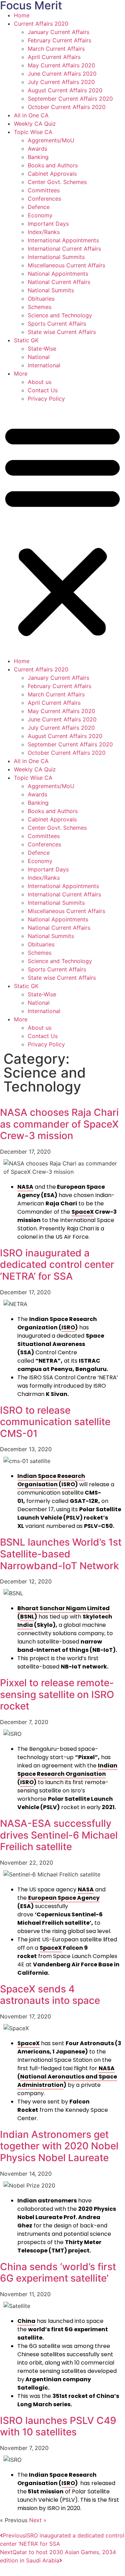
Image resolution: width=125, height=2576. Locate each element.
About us (40, 382)
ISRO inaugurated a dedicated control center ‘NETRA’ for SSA (57, 1265)
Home (22, 15)
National (39, 357)
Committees (44, 190)
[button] (62, 530)
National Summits (51, 290)
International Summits (56, 257)
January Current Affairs (59, 32)
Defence (39, 207)
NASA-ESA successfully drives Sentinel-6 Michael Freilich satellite (59, 1835)
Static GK (26, 340)
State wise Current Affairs (62, 332)
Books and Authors (53, 165)
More (21, 374)
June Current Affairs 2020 (62, 74)
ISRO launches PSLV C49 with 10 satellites (58, 2426)
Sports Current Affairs (57, 324)
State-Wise (42, 349)
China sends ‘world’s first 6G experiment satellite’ (58, 2273)
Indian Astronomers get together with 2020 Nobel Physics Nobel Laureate (59, 2146)
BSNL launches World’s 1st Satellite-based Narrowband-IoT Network (61, 1554)
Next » (38, 2520)
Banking (38, 157)
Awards (37, 149)
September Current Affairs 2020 (70, 99)
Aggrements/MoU (51, 140)
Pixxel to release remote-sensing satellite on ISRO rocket (57, 1694)
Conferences (44, 199)
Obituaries (41, 299)
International (44, 365)
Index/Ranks (44, 232)
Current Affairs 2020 (41, 24)
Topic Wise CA (33, 132)
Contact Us (43, 390)
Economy (40, 215)
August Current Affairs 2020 (65, 90)
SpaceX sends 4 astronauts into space (50, 1995)
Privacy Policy (46, 399)
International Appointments (63, 240)
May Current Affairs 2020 (61, 65)
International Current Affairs (64, 249)
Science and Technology (60, 315)
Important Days (48, 224)
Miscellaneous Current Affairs (66, 265)
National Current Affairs (59, 282)
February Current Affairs (60, 40)
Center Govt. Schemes (57, 182)
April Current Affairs (54, 57)
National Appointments (58, 274)
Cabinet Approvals (52, 174)
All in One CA (31, 115)
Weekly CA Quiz (35, 124)
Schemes (40, 307)
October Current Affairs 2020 (67, 107)
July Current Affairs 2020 (61, 82)
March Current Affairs (56, 49)
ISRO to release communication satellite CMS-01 (55, 1422)
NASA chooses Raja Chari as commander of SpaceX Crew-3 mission (59, 1124)
